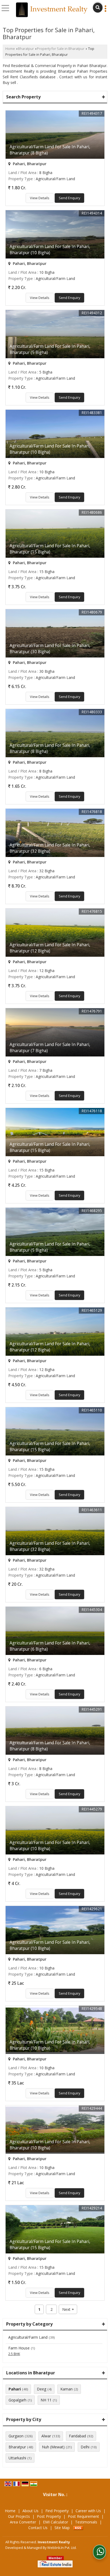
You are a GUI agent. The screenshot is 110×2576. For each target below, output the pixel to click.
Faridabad (77, 2436)
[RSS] (78, 2528)
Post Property (49, 2516)
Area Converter (23, 2522)
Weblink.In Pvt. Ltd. (62, 2548)
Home (10, 49)
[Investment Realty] (52, 10)
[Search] (98, 8)
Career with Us (88, 2511)
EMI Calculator (56, 2522)
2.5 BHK (14, 2354)
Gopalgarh (17, 2400)
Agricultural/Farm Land (28, 2337)
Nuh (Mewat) (53, 2447)
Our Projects (19, 2516)
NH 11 (46, 2400)
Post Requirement (83, 2516)
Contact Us (38, 2528)
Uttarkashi (17, 2458)
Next (68, 2309)
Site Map (62, 2528)
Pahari (15, 2389)
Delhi (85, 2447)
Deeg (42, 2389)
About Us (30, 2511)
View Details (40, 198)
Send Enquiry (69, 198)
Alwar (46, 2436)
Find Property (57, 2511)
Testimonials (86, 2522)
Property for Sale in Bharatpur (61, 49)
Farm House (19, 2348)
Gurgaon (16, 2436)
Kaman (66, 2389)
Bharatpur (26, 49)
